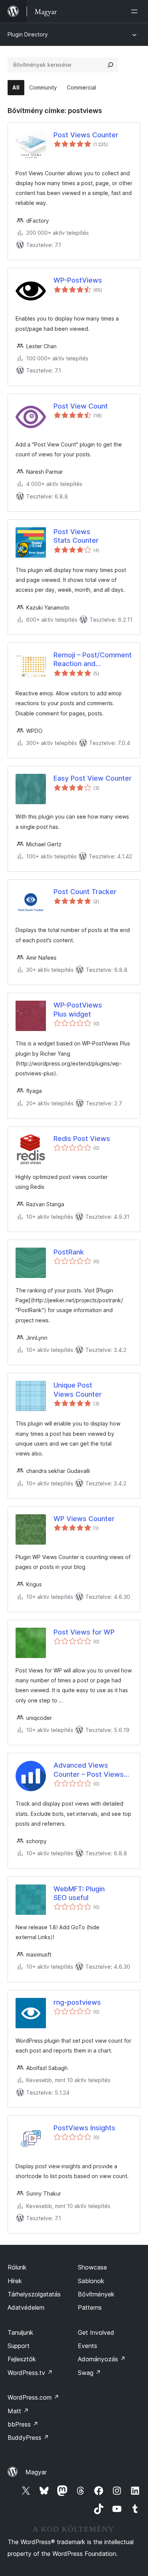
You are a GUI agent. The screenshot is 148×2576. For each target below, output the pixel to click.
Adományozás (102, 2359)
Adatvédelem (26, 2307)
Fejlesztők (22, 2359)
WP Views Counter (84, 1519)
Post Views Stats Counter (76, 536)
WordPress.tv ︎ (30, 2373)
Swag (89, 2373)
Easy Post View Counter (93, 778)
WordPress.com (33, 2397)
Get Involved (96, 2332)
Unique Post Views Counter (78, 1389)
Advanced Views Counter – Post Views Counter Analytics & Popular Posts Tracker (89, 1770)
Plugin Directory (28, 34)
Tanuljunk (20, 2332)
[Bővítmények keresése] (110, 65)
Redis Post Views (82, 1139)
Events (87, 2346)
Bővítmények (96, 2294)
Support (19, 2346)
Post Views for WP (84, 1632)
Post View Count (81, 406)
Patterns (90, 2307)
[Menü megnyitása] (136, 11)
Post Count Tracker (85, 892)
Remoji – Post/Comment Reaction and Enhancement (93, 660)
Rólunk (17, 2267)
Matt (18, 2411)
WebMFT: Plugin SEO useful (79, 1893)
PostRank (69, 1252)
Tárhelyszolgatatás (34, 2294)
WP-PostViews (78, 280)
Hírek (15, 2281)
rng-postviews (77, 2002)
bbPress (23, 2424)
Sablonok (91, 2281)
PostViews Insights (84, 2128)
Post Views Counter (86, 135)
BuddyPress (28, 2438)
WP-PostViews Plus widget (78, 1009)
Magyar (36, 2472)
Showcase (92, 2267)
